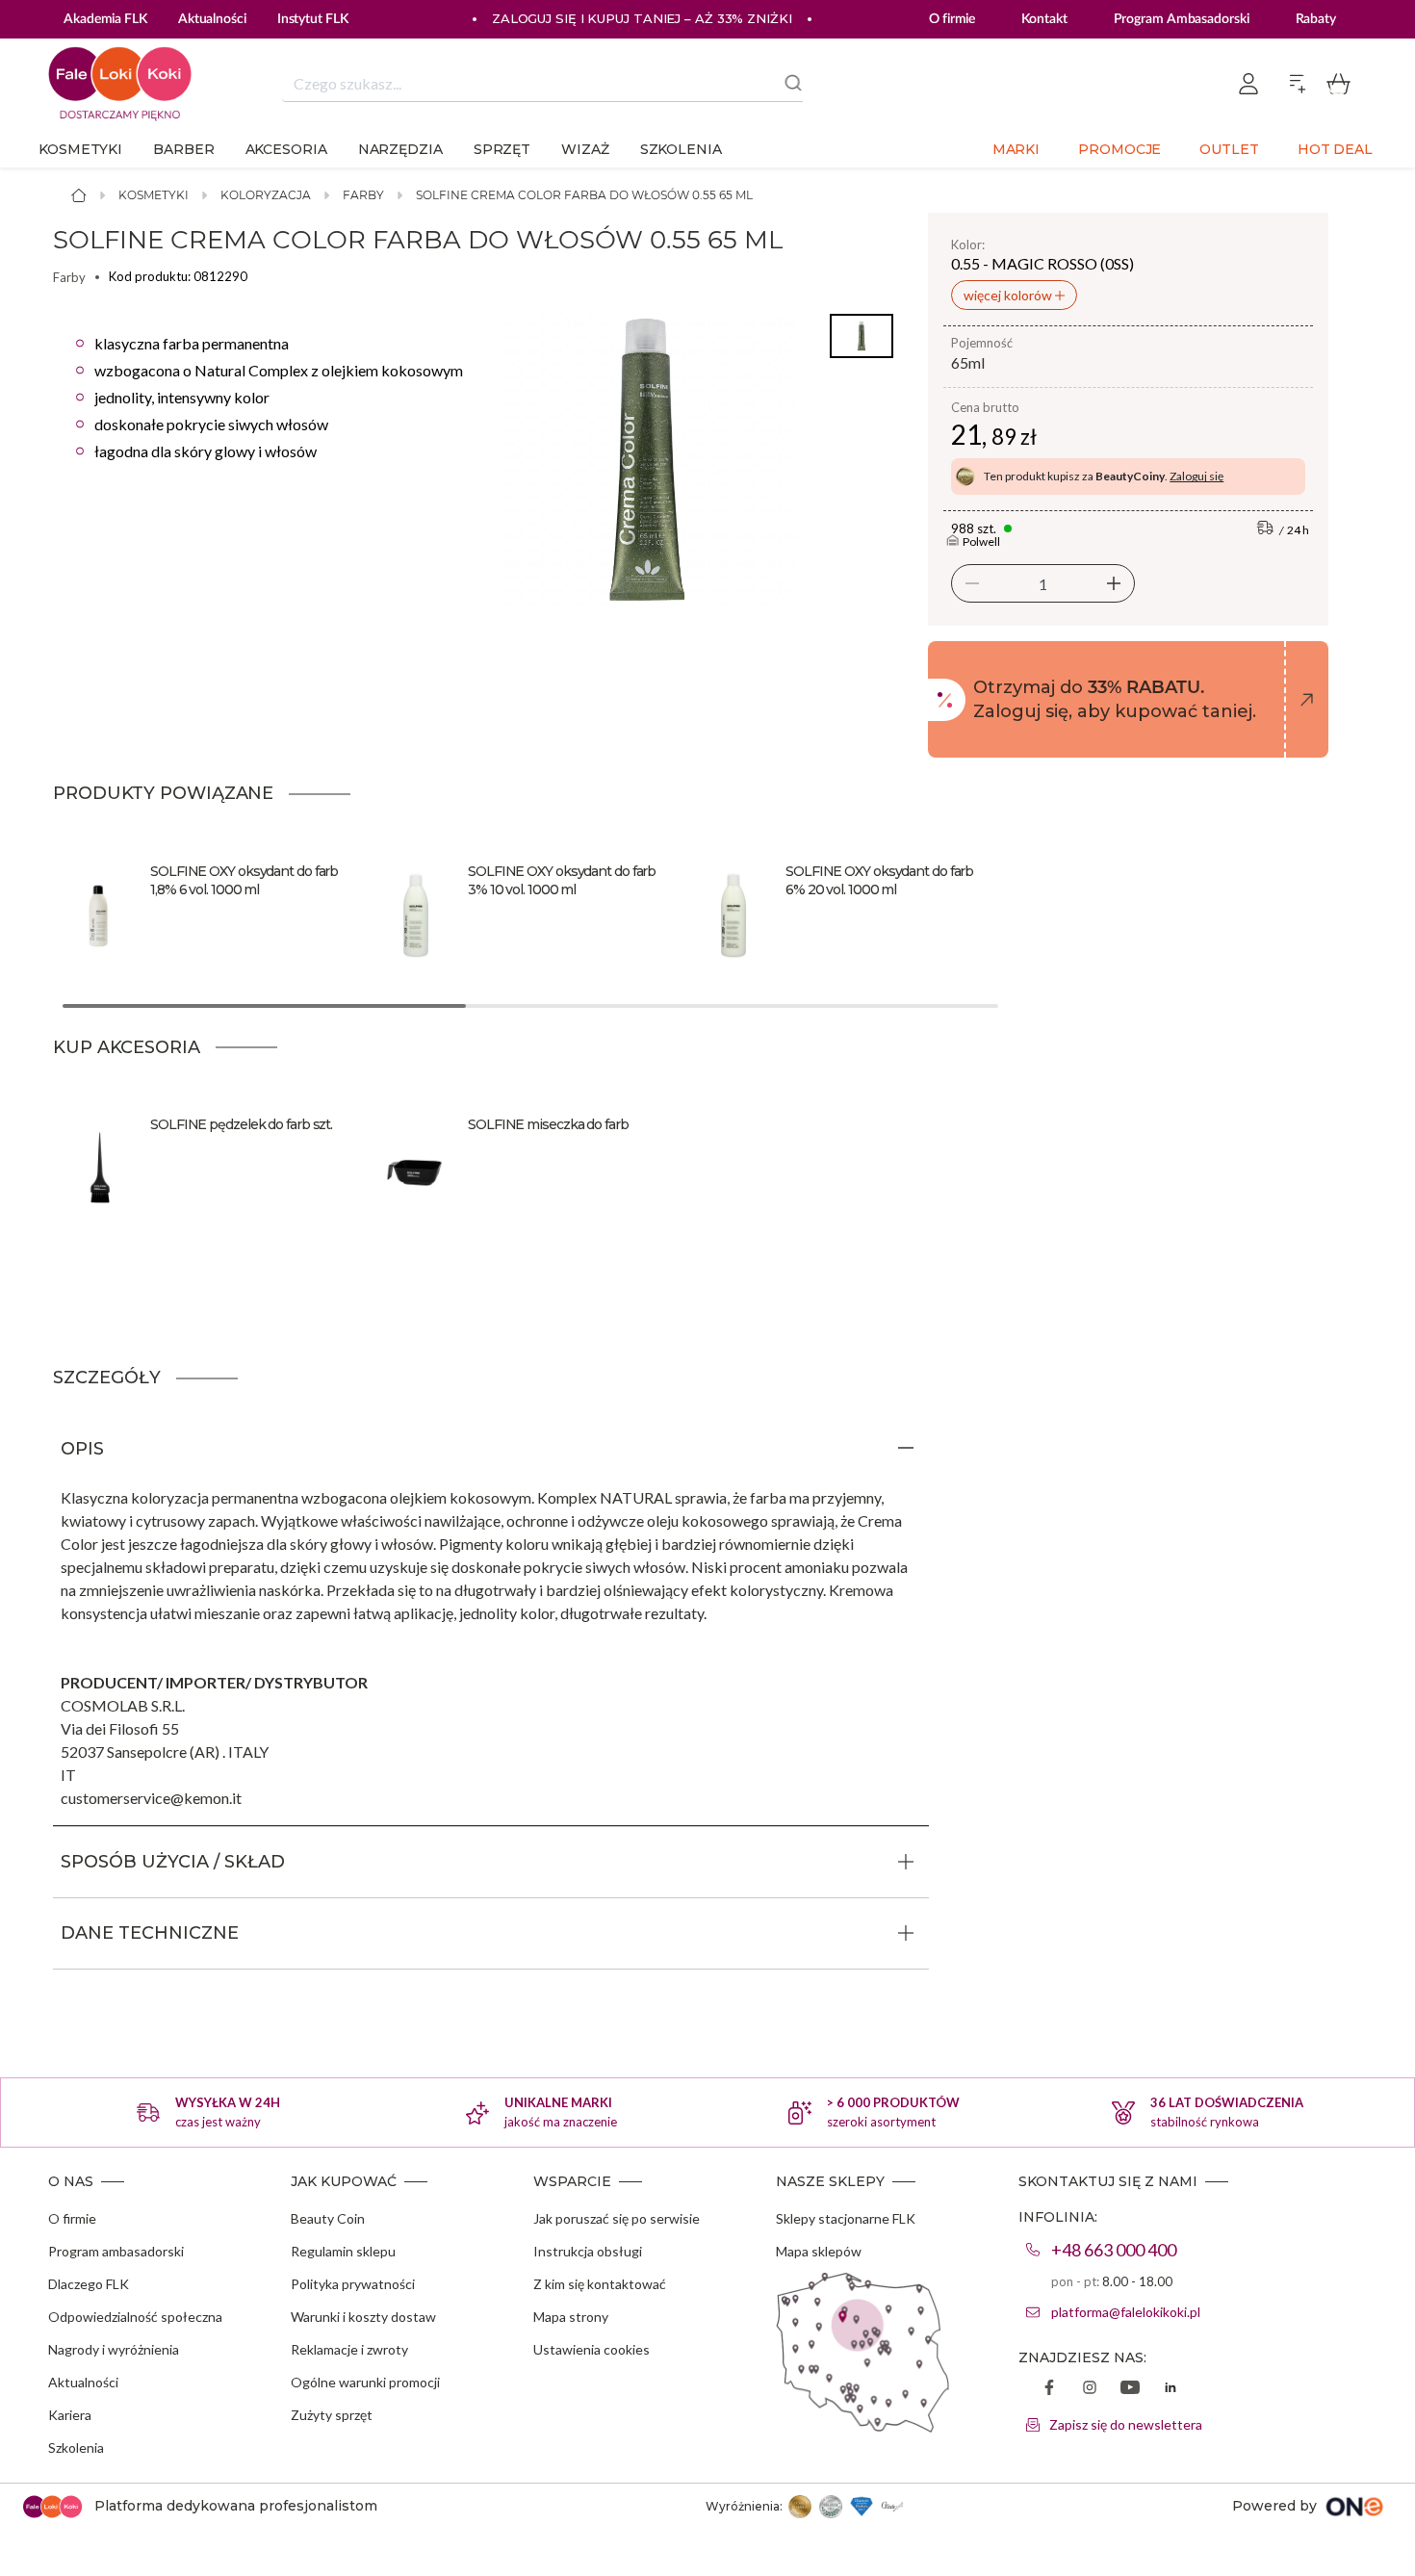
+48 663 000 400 (1114, 2250)
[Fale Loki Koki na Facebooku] (1049, 2389)
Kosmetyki (80, 149)
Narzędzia (400, 149)
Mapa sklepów (819, 2251)
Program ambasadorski (116, 2251)
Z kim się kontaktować (600, 2284)
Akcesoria (286, 149)
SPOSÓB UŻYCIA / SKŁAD (173, 1862)
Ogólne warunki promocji (365, 2382)
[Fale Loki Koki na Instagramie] (1090, 2389)
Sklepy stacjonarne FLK (846, 2218)
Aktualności (83, 2382)
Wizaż (585, 149)
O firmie (952, 19)
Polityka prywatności (353, 2284)
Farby (363, 195)
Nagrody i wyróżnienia (114, 2349)
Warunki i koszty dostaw (363, 2317)
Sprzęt (502, 149)
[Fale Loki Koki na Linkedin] (1171, 2389)
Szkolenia (681, 149)
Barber (183, 149)
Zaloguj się (1196, 476)
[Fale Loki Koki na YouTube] (1130, 2389)
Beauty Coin (328, 2218)
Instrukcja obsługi (588, 2251)
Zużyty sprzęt (332, 2415)
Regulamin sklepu (343, 2251)
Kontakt (1044, 19)
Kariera (70, 2415)
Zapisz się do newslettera (1126, 2424)
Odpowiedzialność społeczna (135, 2317)
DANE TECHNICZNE (150, 1933)
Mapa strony (571, 2317)
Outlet (1229, 149)
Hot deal (1335, 149)
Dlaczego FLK (89, 2284)
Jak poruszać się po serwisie (617, 2218)
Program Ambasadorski (1182, 19)
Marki (1016, 149)
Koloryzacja (266, 195)
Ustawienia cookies (592, 2349)
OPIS (82, 1449)
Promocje (1119, 149)
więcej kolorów (1009, 295)
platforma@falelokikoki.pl (1126, 2312)
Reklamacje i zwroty (349, 2349)
